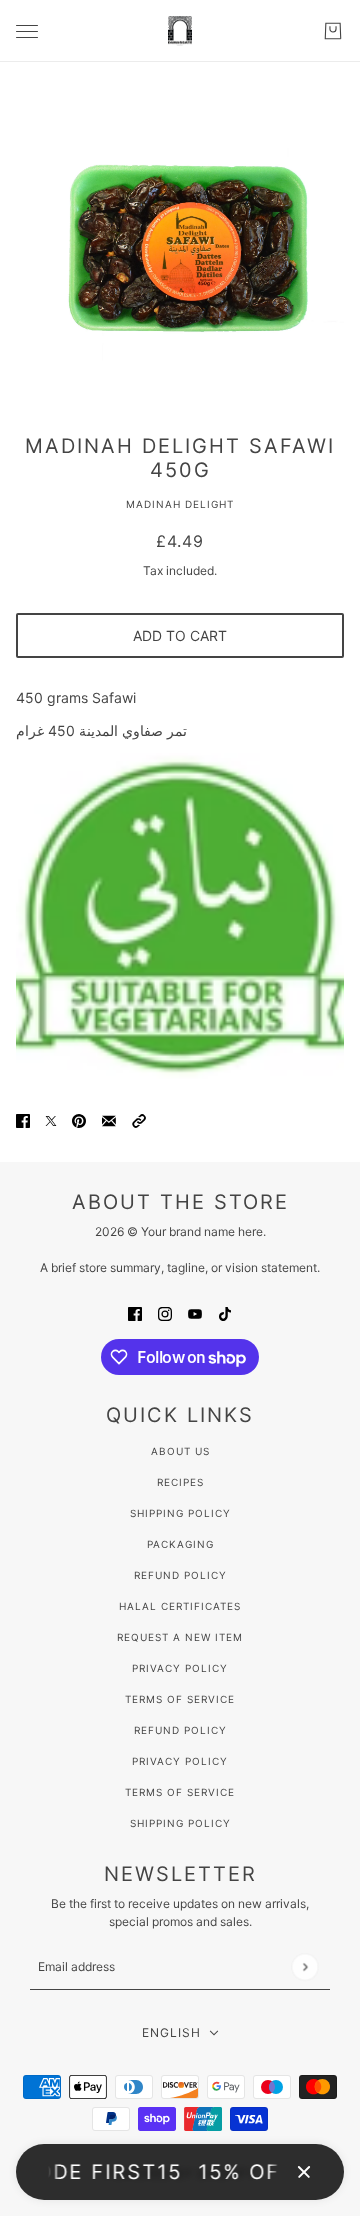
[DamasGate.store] (180, 31)
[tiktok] (225, 1312)
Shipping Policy (180, 1513)
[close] (304, 2172)
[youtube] (195, 1312)
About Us (180, 1451)
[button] (139, 1119)
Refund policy (180, 1730)
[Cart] (333, 31)
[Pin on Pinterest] (79, 1119)
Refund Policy (180, 1575)
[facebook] (135, 1312)
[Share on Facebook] (23, 1119)
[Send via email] (109, 1119)
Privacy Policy (180, 1668)
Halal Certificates (180, 1606)
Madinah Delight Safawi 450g (180, 458)
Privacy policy (180, 1761)
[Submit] (304, 1966)
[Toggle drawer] (27, 31)
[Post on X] (51, 1119)
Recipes (180, 1482)
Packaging (180, 1544)
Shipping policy (180, 1823)
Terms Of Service (180, 1699)
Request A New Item (180, 1637)
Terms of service (180, 1792)
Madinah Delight (180, 504)
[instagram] (165, 1312)
